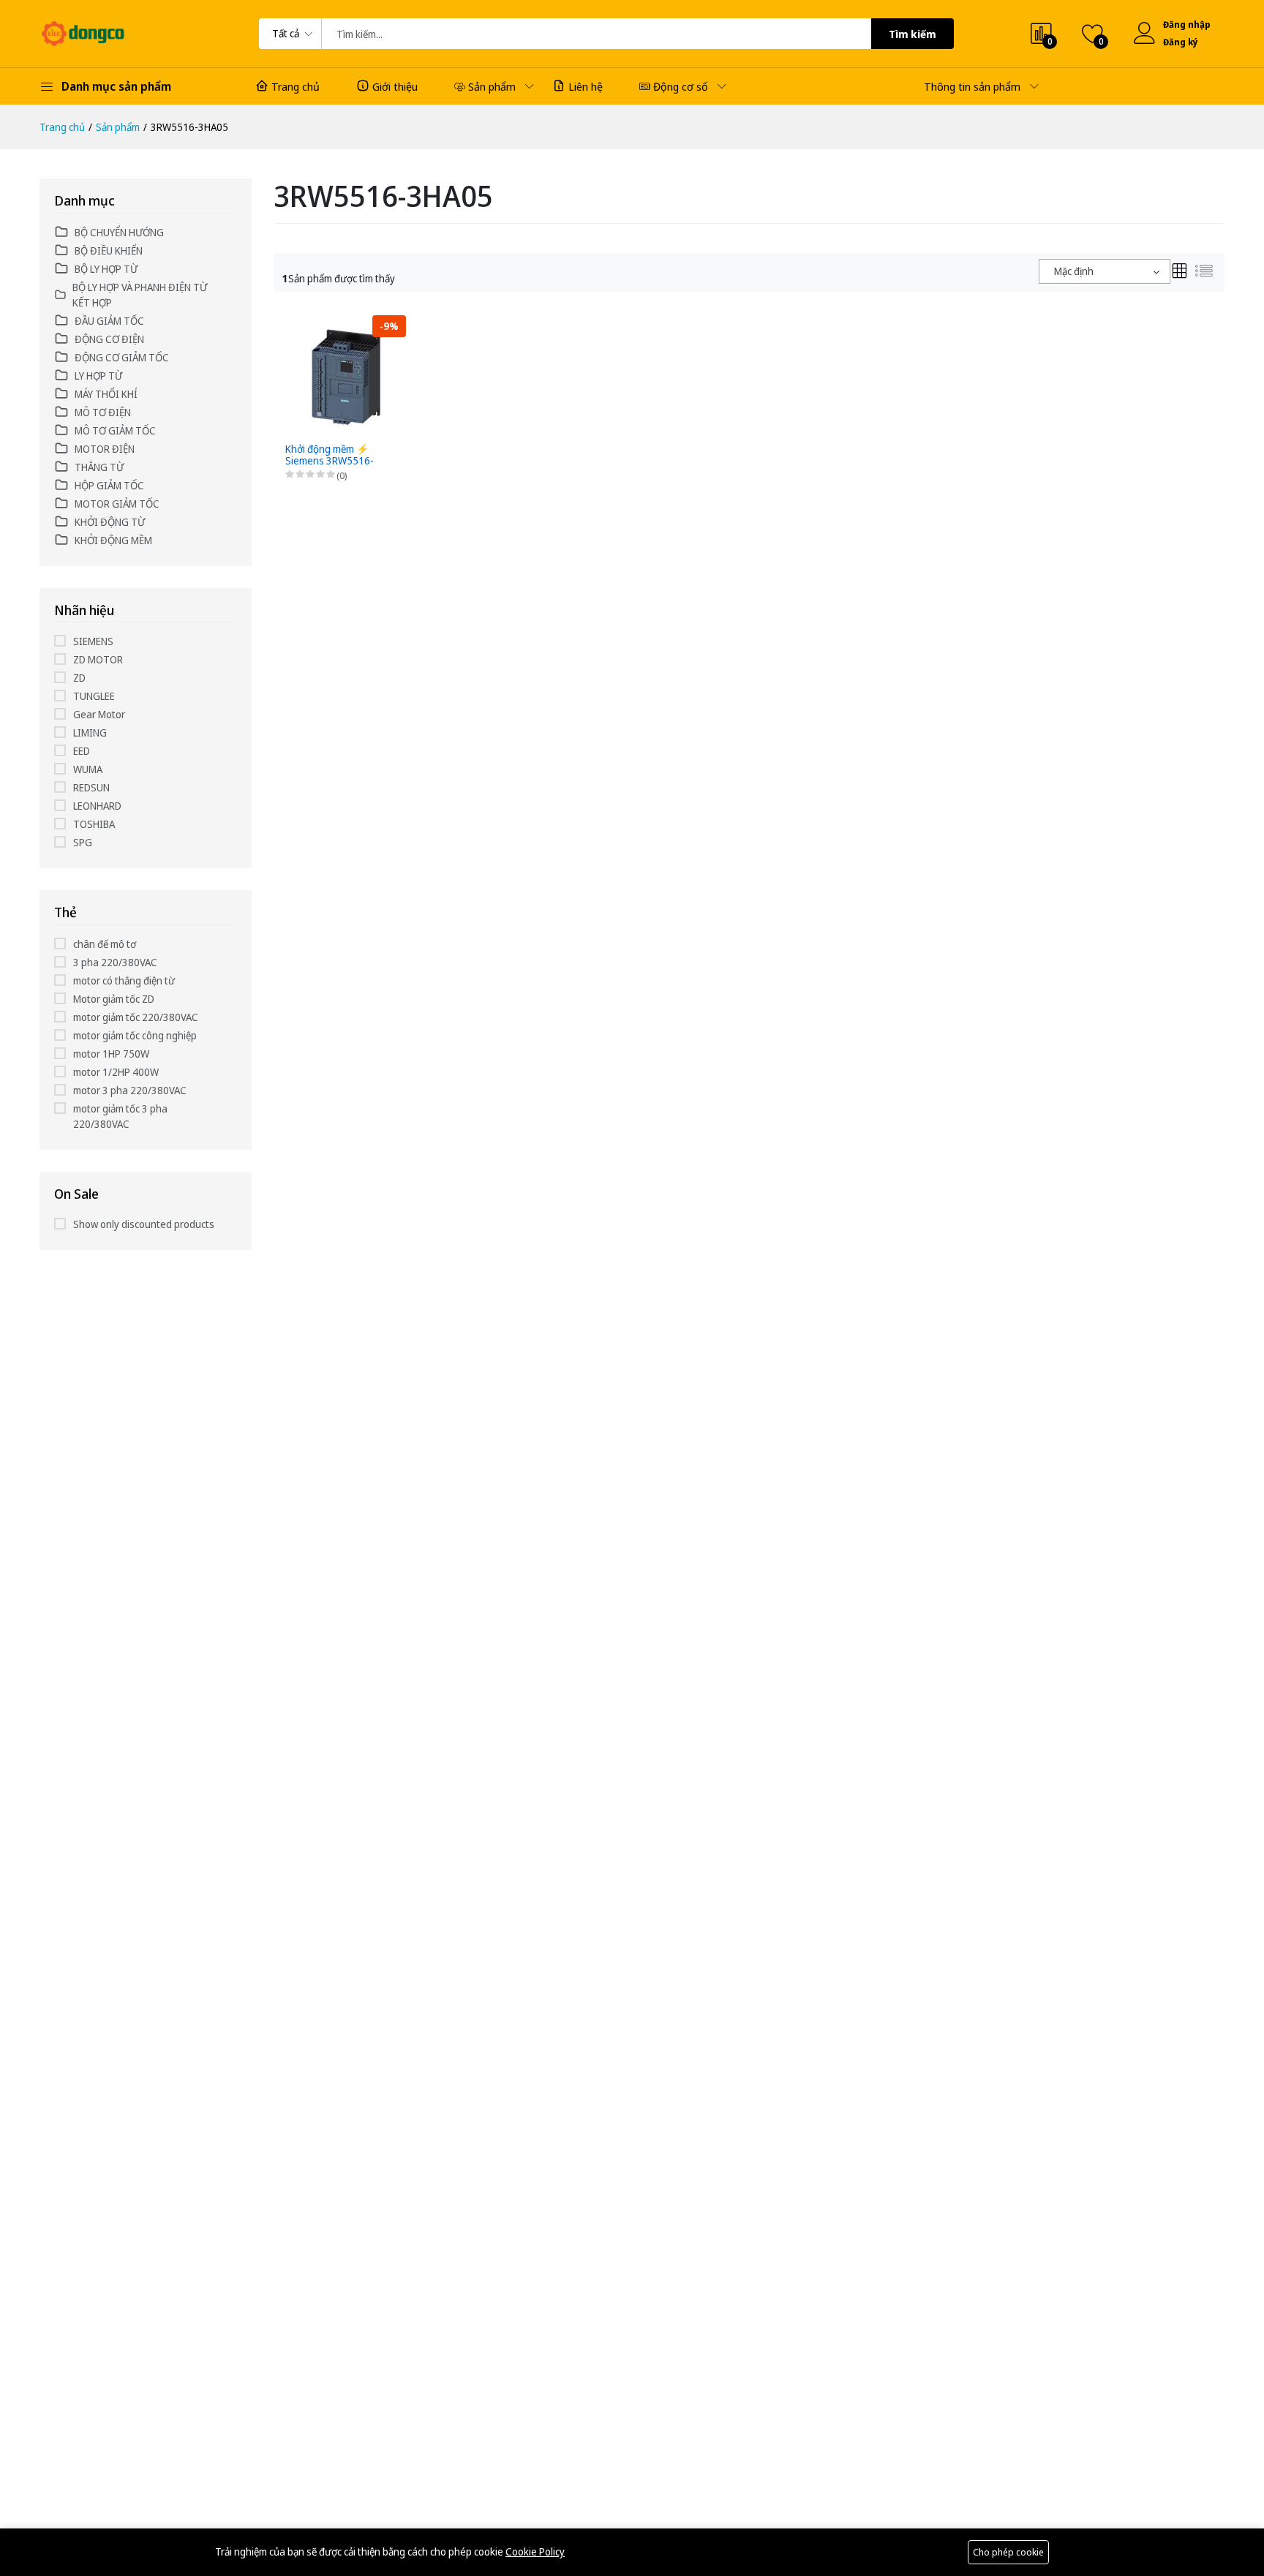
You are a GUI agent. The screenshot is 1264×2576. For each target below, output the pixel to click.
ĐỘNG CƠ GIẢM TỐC (122, 357)
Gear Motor (99, 714)
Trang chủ (296, 86)
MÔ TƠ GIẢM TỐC (115, 430)
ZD (79, 678)
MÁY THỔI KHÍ (106, 394)
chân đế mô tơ (105, 944)
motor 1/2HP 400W (116, 1072)
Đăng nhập (1186, 25)
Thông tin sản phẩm (972, 86)
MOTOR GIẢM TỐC (117, 504)
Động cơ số (681, 86)
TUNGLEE (94, 696)
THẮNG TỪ (99, 467)
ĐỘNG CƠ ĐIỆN (109, 339)
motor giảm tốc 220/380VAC (136, 1017)
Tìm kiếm (913, 34)
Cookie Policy (535, 2551)
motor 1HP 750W (111, 1054)
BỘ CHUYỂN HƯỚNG (119, 232)
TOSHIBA (94, 824)
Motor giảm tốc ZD (114, 999)
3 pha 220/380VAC (115, 962)
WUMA (88, 769)
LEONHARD (97, 806)
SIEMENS (93, 641)
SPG (83, 842)
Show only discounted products (144, 1224)
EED (82, 751)
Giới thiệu (395, 86)
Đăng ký (1181, 42)
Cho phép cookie (1008, 2552)
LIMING (90, 732)
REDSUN (91, 787)
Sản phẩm (492, 86)
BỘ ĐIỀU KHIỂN (109, 251)
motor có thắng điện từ (124, 980)
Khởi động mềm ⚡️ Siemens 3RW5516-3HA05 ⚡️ (330, 456)
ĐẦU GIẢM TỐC (109, 321)
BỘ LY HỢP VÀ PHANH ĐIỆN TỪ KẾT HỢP (140, 295)
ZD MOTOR (98, 659)
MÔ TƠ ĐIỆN (103, 412)
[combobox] (1105, 271)
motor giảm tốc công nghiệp (135, 1035)
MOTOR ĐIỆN (105, 449)
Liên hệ (586, 86)
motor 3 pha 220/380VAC (130, 1090)
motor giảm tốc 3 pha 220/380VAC (120, 1116)
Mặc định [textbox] (1074, 271)
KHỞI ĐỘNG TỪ (110, 522)
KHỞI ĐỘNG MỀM (113, 540)
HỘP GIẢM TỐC (109, 485)
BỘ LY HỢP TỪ (106, 269)
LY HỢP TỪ (98, 376)
